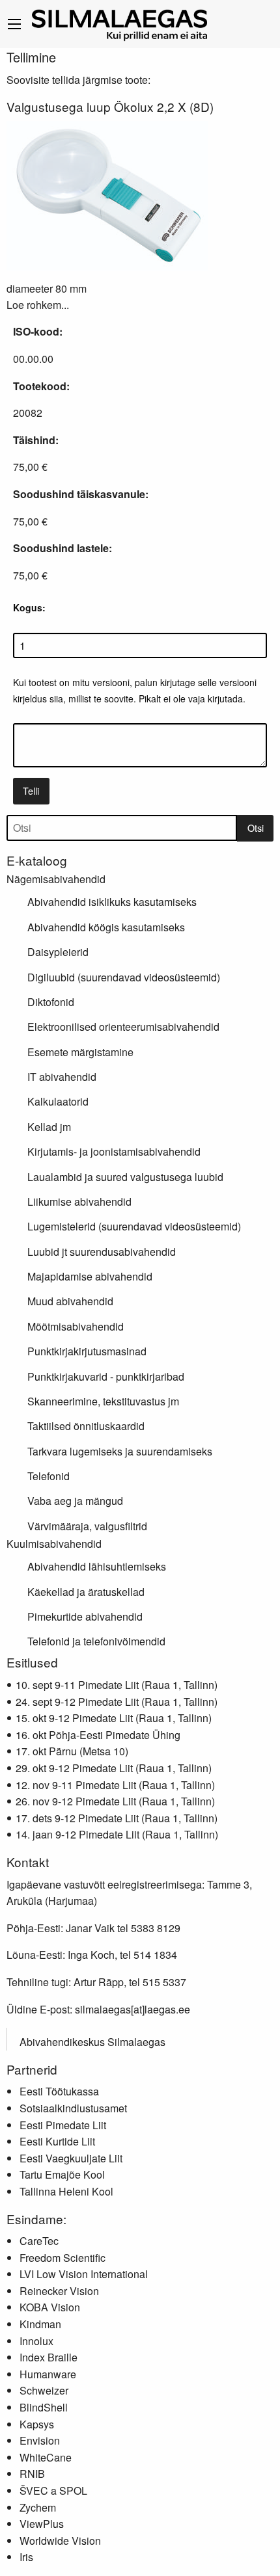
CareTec (39, 2241)
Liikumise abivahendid (79, 1202)
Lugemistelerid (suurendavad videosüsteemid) (134, 1226)
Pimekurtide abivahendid (85, 1616)
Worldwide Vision (60, 2541)
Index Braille (49, 2357)
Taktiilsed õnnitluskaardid (86, 1426)
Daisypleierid (58, 952)
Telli (31, 790)
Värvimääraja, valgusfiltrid (87, 1526)
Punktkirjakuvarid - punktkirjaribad (106, 1376)
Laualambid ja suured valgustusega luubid (125, 1177)
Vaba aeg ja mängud (75, 1501)
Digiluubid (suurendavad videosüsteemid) (124, 977)
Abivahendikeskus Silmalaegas (92, 2042)
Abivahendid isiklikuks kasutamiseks (112, 902)
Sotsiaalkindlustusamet (73, 2108)
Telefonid (49, 1476)
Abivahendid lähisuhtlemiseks (97, 1566)
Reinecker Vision (59, 2291)
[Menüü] (14, 24)
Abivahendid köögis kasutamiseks (106, 927)
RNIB (32, 2474)
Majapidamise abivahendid (90, 1276)
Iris (26, 2557)
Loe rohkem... (38, 305)
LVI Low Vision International (84, 2274)
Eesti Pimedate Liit (63, 2125)
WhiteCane (46, 2457)
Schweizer (44, 2390)
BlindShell (44, 2407)
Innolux (36, 2341)
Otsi (256, 828)
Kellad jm (49, 1127)
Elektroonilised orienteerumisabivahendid (123, 1027)
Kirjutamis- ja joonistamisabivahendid (114, 1151)
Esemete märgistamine (80, 1052)
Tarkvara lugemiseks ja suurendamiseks (120, 1451)
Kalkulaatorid (58, 1101)
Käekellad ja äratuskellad (86, 1592)
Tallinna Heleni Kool (66, 2191)
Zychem (38, 2507)
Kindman (40, 2324)
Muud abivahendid (70, 1301)
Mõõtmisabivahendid (76, 1326)
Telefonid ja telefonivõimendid (96, 1641)
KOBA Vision (50, 2307)
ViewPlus (42, 2524)
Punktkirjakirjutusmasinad (87, 1351)
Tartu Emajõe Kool (62, 2174)
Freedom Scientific (63, 2258)
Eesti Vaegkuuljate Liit (71, 2158)
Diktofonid (51, 1002)
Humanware (48, 2374)
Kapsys (37, 2424)
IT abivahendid (62, 1077)
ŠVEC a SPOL (53, 2490)
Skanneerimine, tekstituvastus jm (103, 1401)
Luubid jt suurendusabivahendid (102, 1252)
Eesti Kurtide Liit (57, 2141)
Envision (40, 2440)
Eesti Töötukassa (59, 2091)
